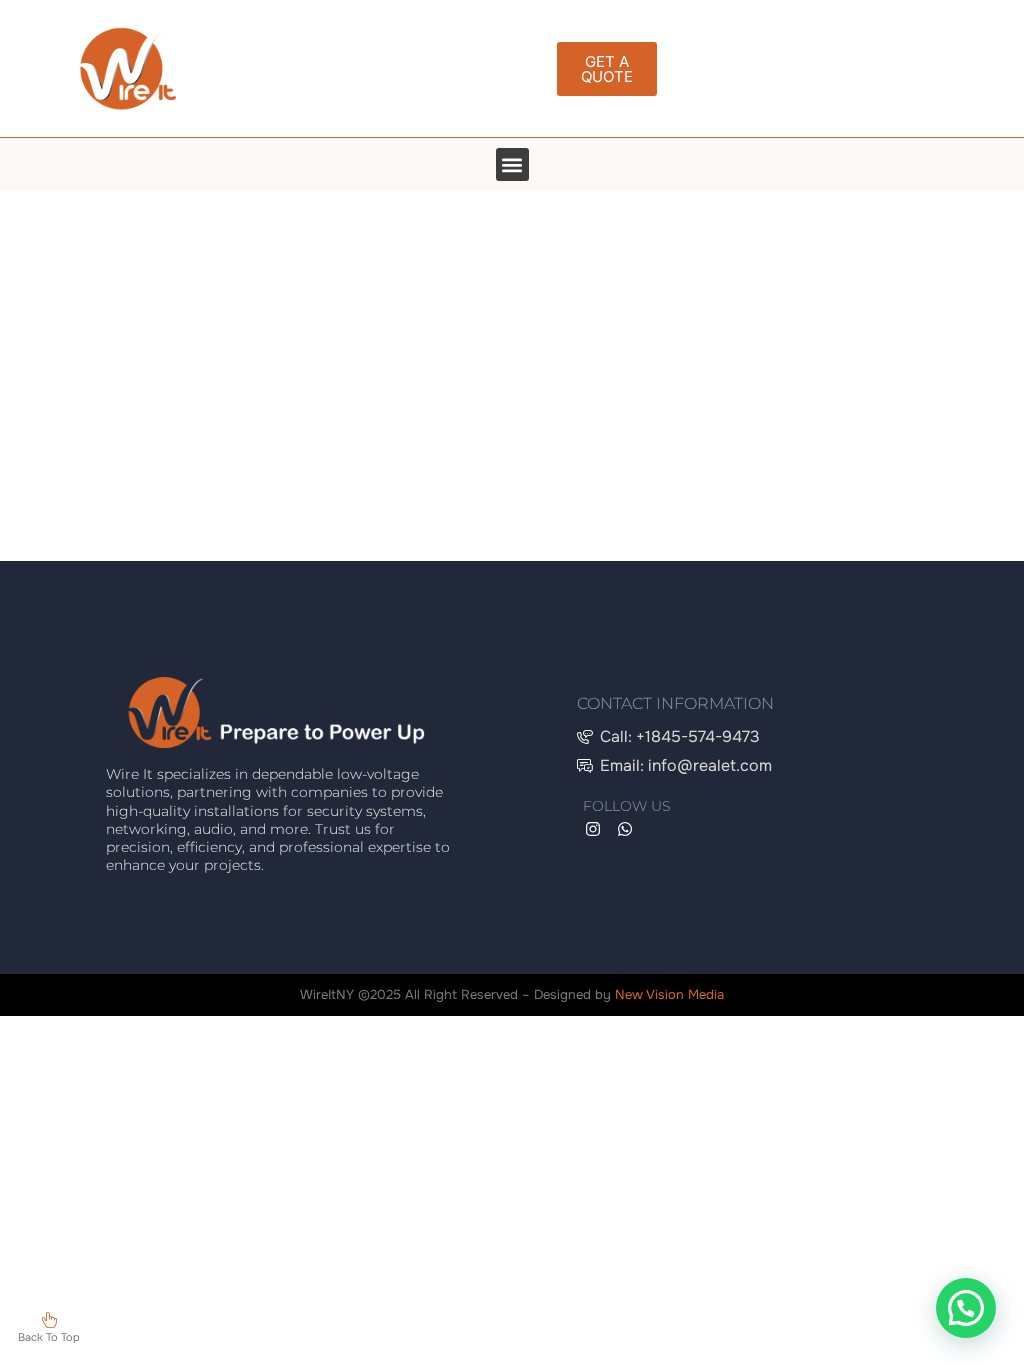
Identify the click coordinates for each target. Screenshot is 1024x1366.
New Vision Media (669, 994)
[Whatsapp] (625, 829)
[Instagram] (593, 829)
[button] (512, 164)
